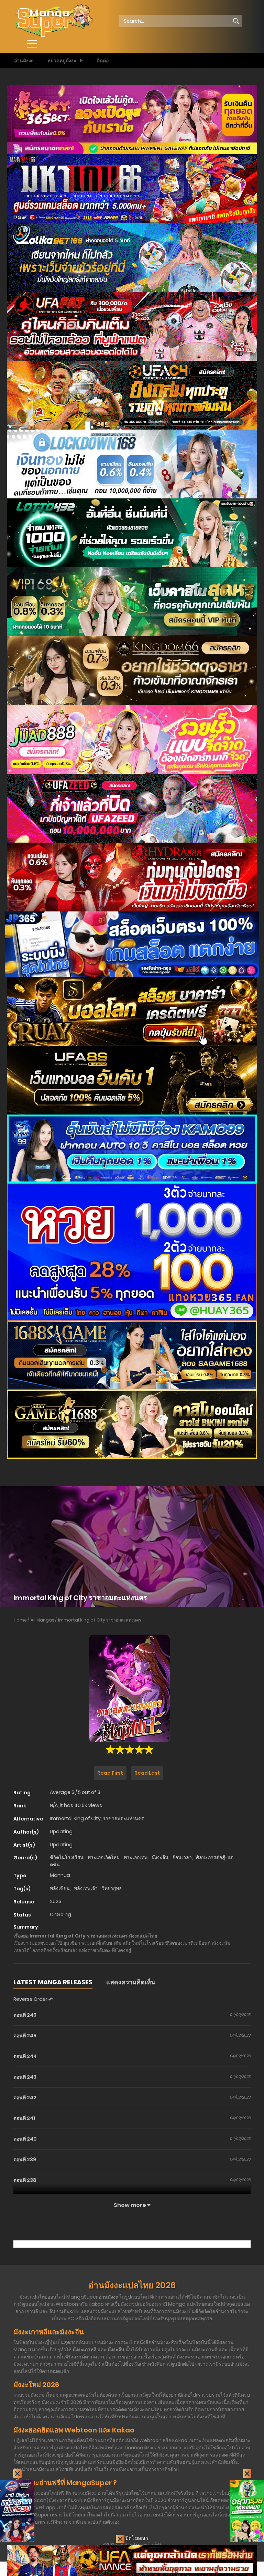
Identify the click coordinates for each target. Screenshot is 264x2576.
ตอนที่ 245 (25, 2036)
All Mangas (42, 1620)
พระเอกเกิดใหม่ (104, 1857)
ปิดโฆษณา (136, 2538)
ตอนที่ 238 (25, 2180)
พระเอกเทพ (136, 1857)
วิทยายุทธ (112, 1888)
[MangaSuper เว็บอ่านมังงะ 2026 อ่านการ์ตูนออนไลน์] (53, 21)
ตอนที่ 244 (25, 2056)
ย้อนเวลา (182, 1857)
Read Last (147, 1773)
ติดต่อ (103, 61)
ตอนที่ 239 (25, 2160)
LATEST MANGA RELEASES (53, 1982)
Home (20, 1620)
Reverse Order (31, 1999)
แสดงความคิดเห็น (131, 1982)
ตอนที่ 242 (25, 2098)
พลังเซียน (60, 1888)
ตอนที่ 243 (25, 2077)
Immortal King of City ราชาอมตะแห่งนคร (100, 1620)
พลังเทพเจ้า (86, 1888)
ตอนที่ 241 (24, 2118)
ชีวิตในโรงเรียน (67, 1857)
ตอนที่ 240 (25, 2139)
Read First (110, 1773)
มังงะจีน (160, 1857)
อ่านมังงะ (24, 61)
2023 (56, 1901)
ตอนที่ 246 (25, 2015)
